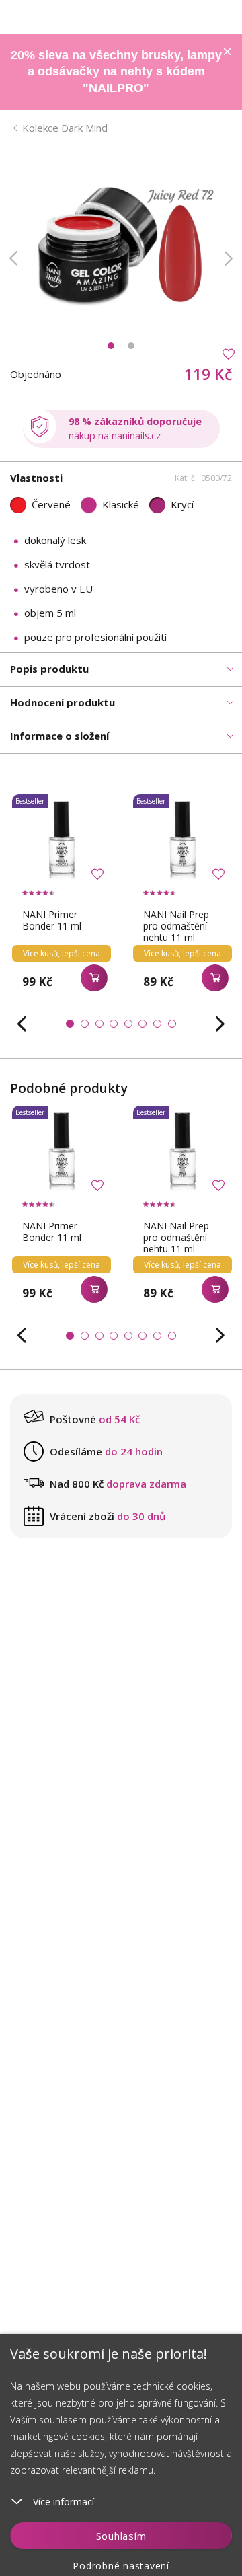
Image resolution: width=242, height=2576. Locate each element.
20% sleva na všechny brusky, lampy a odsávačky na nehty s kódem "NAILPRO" (116, 72)
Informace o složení (59, 736)
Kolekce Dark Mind (65, 128)
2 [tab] (131, 346)
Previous (13, 258)
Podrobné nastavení (121, 2566)
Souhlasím (121, 2536)
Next (229, 258)
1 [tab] (111, 346)
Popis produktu (49, 669)
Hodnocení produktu (63, 702)
